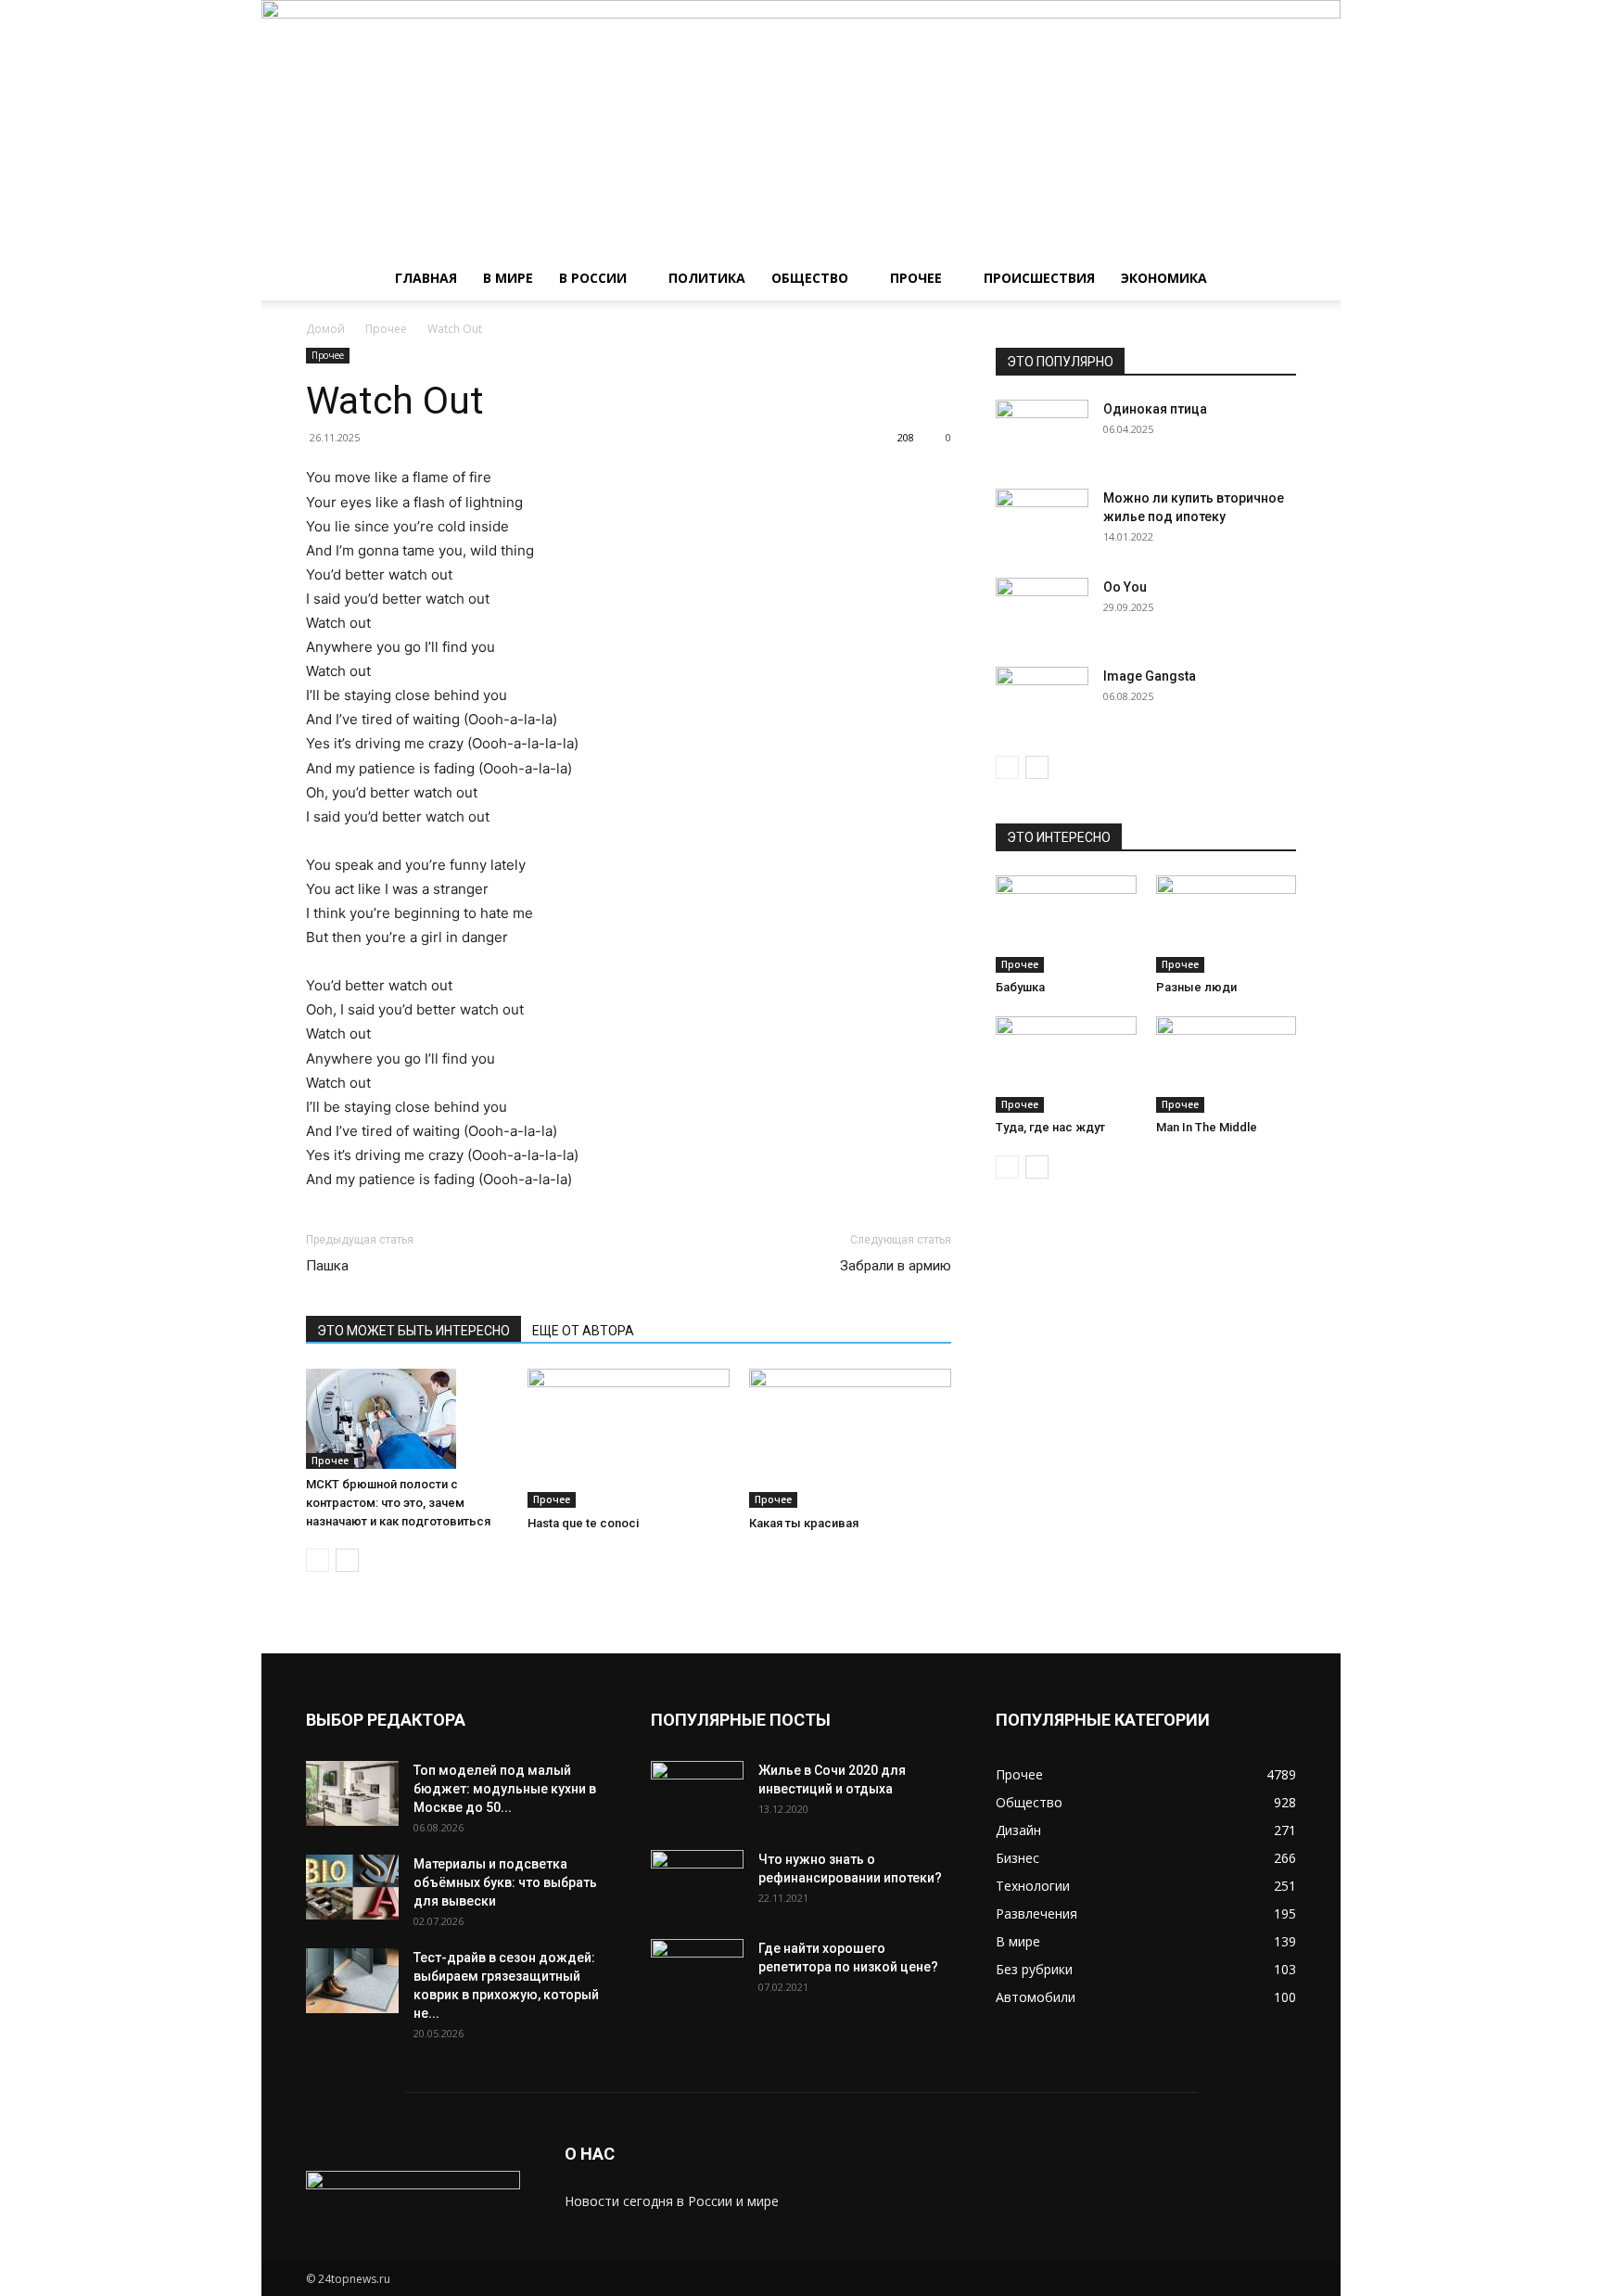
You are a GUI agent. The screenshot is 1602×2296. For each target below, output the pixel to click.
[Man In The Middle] (1227, 1065)
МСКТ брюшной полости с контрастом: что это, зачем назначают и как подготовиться (398, 1503)
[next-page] (347, 1560)
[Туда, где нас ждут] (1066, 1065)
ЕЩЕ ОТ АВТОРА (583, 1331)
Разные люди (1196, 987)
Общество (810, 278)
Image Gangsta (1150, 676)
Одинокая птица (1155, 409)
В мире (508, 278)
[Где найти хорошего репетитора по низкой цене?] (697, 1971)
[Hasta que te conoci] (629, 1438)
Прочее (916, 278)
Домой (325, 329)
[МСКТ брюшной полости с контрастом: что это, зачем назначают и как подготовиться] (407, 1419)
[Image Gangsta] (1042, 699)
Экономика (1164, 278)
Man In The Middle (1207, 1127)
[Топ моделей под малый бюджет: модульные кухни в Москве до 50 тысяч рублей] (352, 1793)
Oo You (1125, 587)
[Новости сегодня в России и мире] (801, 128)
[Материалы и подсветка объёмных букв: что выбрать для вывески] (352, 1887)
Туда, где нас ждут (1050, 1127)
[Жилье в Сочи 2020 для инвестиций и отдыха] (697, 1793)
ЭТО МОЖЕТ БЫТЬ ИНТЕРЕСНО (413, 1331)
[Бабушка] (1066, 924)
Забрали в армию (896, 1266)
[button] (1274, 280)
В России (593, 278)
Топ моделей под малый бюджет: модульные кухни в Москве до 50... (505, 1789)
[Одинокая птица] (1042, 432)
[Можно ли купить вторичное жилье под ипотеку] (1042, 521)
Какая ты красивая (804, 1523)
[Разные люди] (1227, 924)
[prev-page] (318, 1560)
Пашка (327, 1266)
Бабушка (1020, 987)
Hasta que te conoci (583, 1523)
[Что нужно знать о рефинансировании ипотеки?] (697, 1882)
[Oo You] (1042, 610)
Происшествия (1039, 278)
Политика (707, 278)
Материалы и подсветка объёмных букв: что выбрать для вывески (505, 1882)
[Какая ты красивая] (850, 1438)
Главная (426, 278)
